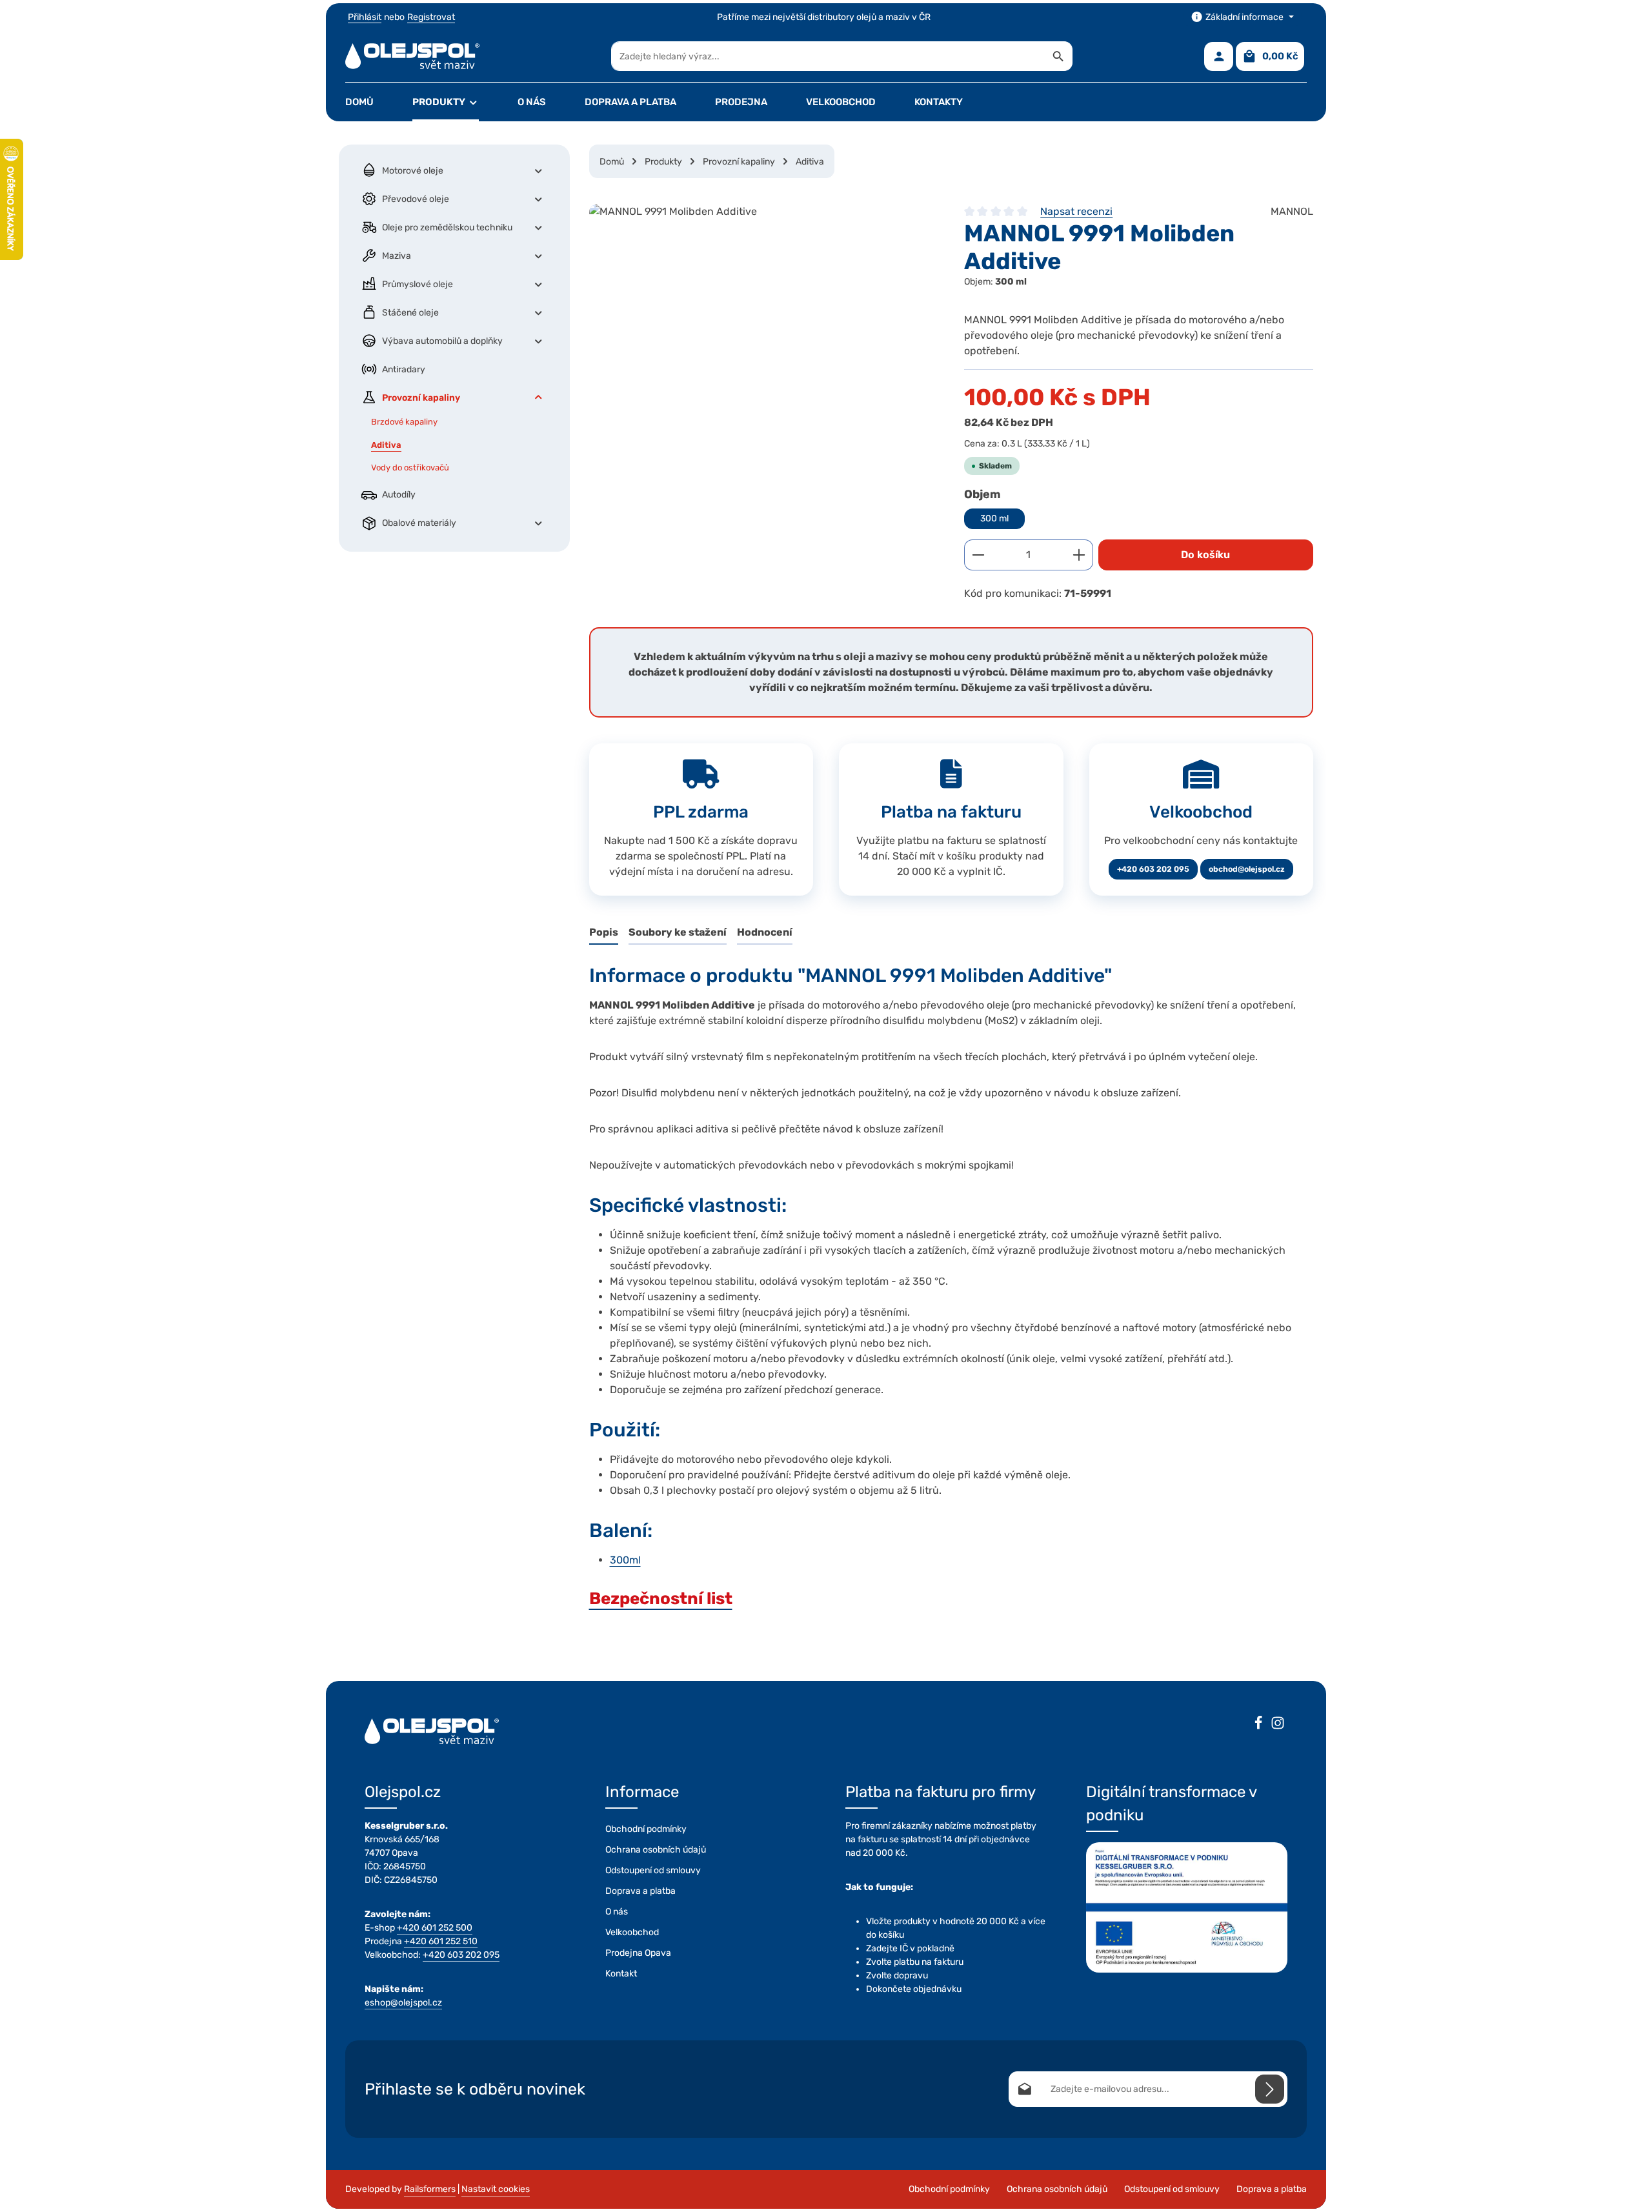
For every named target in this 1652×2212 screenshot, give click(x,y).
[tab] (604, 933)
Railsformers (430, 2189)
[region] (764, 343)
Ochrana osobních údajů (656, 1850)
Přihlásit (365, 17)
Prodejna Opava (638, 1953)
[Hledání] (1059, 56)
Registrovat (431, 17)
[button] (539, 170)
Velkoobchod (632, 1932)
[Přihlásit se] (1270, 2089)
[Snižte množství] (978, 555)
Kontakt (621, 1974)
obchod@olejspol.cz (1247, 869)
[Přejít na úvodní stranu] (412, 56)
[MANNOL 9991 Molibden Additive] (764, 343)
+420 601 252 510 (441, 1941)
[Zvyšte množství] (1079, 555)
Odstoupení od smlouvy (653, 1870)
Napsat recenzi (1076, 211)
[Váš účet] (1219, 56)
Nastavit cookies (496, 2189)
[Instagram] (1278, 1725)
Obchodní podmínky (646, 1829)
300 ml (994, 518)
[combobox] (828, 56)
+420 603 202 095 (1153, 869)
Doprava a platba (640, 1891)
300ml (625, 1560)
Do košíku (1205, 555)
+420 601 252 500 (435, 1928)
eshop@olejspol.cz (403, 2003)
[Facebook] (1258, 1725)
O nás (617, 1912)
